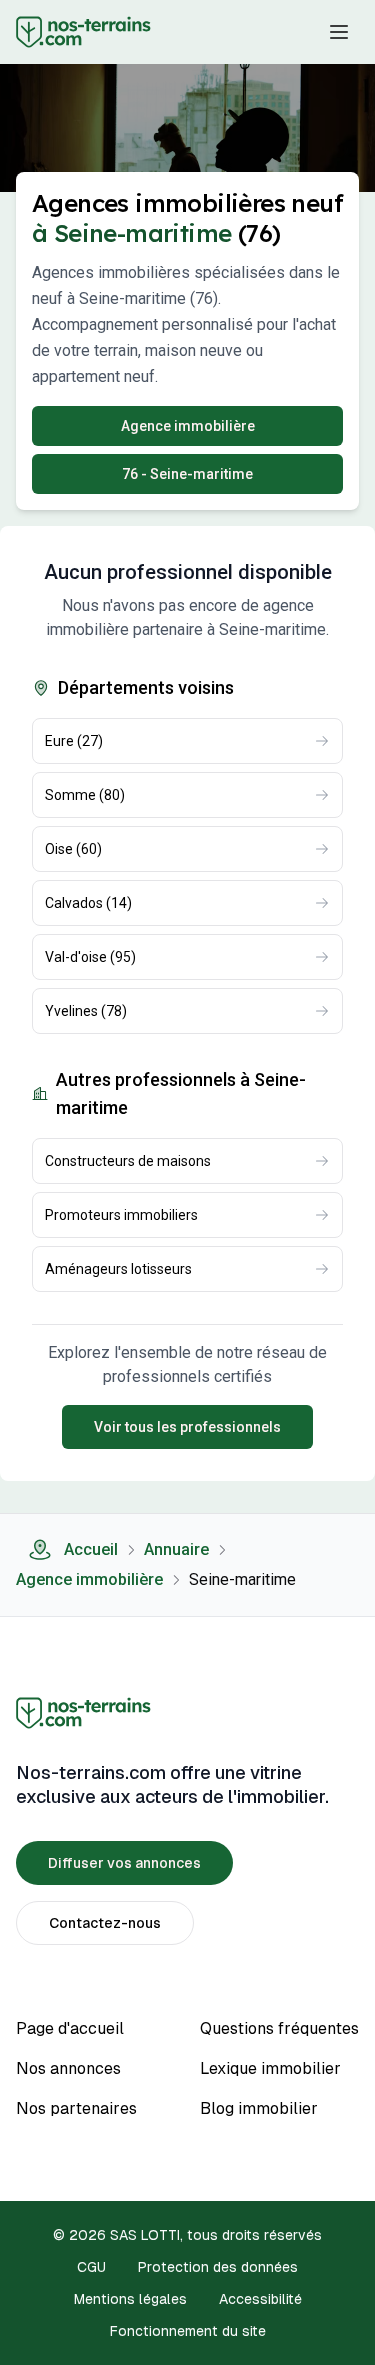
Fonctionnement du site (188, 2331)
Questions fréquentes (279, 2028)
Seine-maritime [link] (242, 1579)
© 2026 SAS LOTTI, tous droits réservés (187, 2235)
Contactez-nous (105, 1923)
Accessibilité (260, 2299)
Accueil (91, 1549)
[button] (339, 32)
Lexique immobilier (270, 2068)
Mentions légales (130, 2299)
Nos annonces (68, 2068)
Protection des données (218, 2267)
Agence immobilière (89, 1579)
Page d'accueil (70, 2028)
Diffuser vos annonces (124, 1863)
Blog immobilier (259, 2108)
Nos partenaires (76, 2108)
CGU (91, 2267)
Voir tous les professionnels (187, 1427)
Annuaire (176, 1549)
